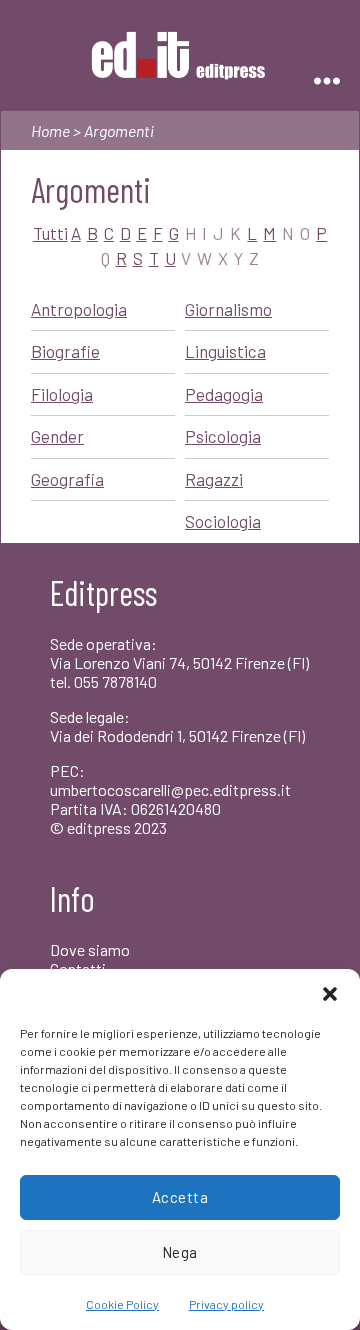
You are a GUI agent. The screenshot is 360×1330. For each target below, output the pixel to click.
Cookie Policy (122, 1304)
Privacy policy (226, 1304)
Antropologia (79, 309)
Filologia (62, 394)
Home (50, 130)
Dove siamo (90, 949)
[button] (330, 994)
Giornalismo (228, 309)
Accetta (180, 1197)
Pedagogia (224, 394)
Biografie (65, 351)
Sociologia (223, 521)
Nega (180, 1252)
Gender (57, 436)
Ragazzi (214, 479)
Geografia (67, 479)
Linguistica (225, 351)
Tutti (50, 233)
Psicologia (223, 436)
